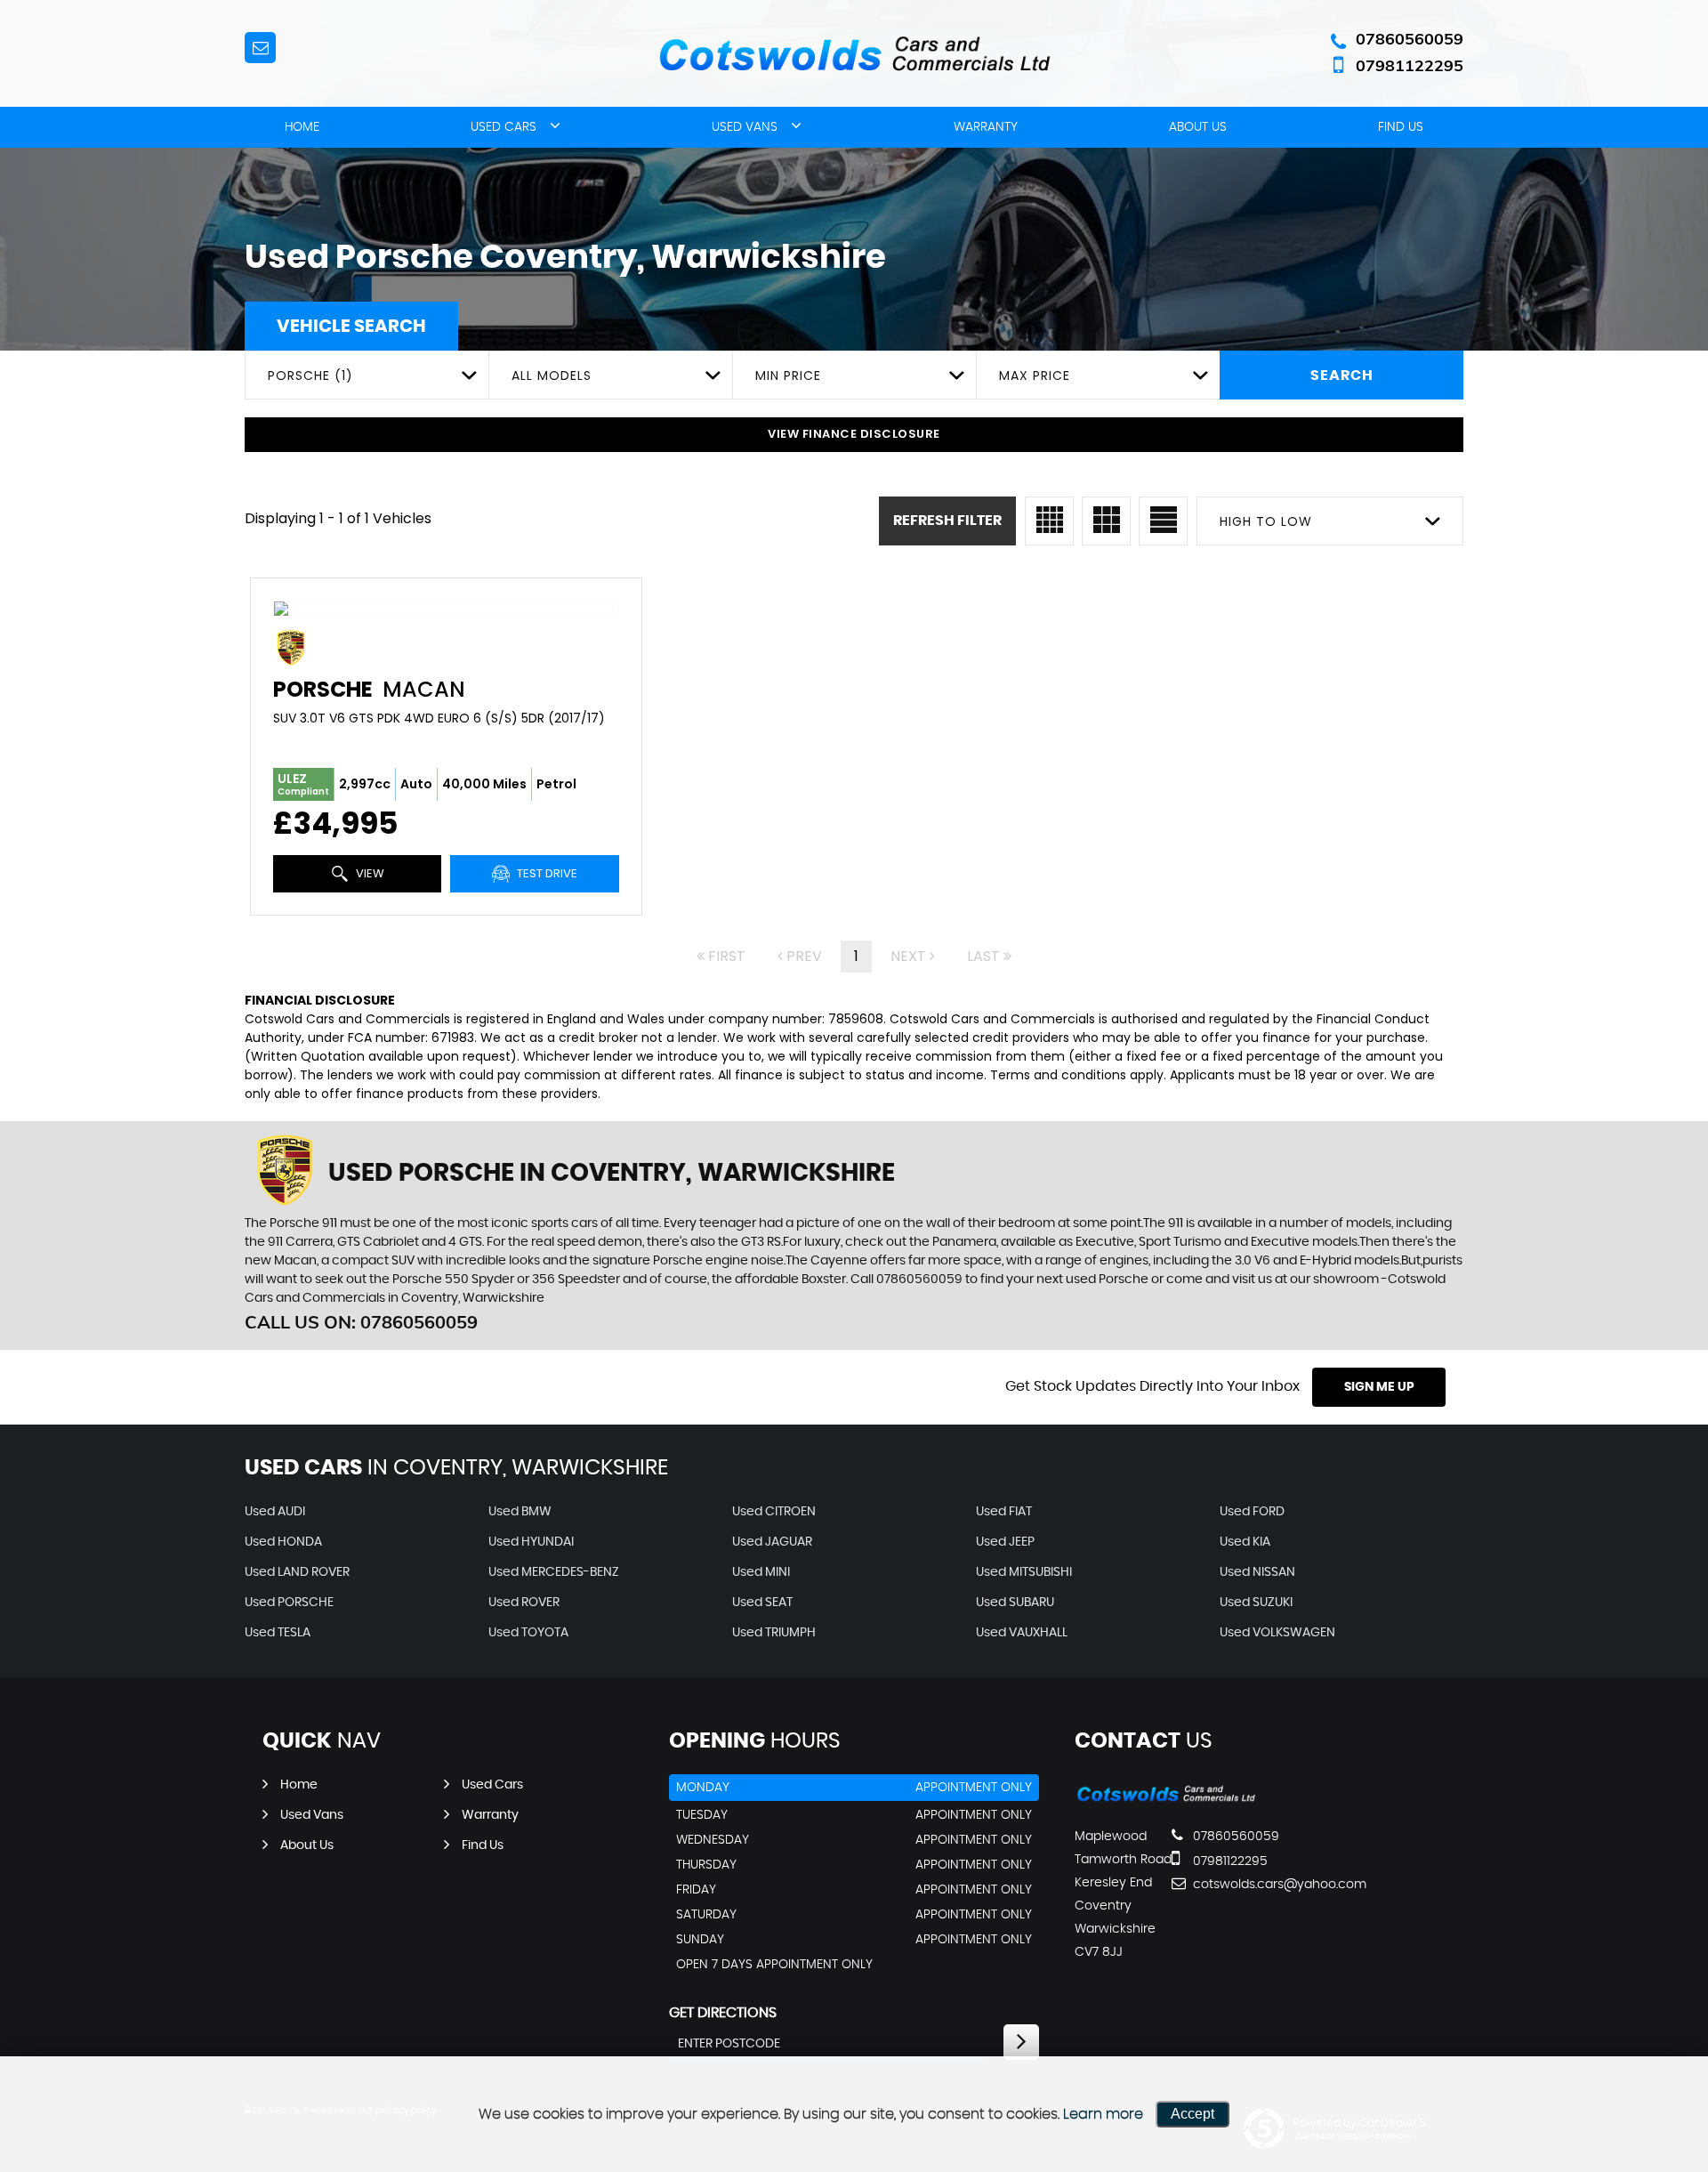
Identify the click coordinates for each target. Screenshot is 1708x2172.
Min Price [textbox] (788, 375)
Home (302, 127)
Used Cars (504, 127)
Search (1342, 375)
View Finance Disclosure (854, 434)
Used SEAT (762, 1603)
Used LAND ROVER (297, 1572)
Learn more (1103, 2114)
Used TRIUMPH (774, 1633)
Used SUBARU (1015, 1603)
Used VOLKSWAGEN (1277, 1633)
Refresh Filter (947, 521)
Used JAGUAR (772, 1542)
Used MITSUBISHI (1024, 1572)
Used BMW (520, 1512)
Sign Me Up (1379, 1387)
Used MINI (761, 1572)
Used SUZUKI (1256, 1603)
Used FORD (1252, 1512)
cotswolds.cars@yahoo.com (1255, 1885)
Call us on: (361, 1322)
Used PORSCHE (289, 1603)
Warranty (986, 127)
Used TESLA (278, 1633)
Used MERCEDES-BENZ (554, 1572)
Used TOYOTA (528, 1633)
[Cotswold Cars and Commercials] (1166, 1800)
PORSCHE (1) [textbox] (310, 375)
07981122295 (1410, 65)
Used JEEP (1005, 1542)
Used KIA (1245, 1542)
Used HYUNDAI (531, 1542)
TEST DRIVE (546, 873)
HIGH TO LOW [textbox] (1266, 521)
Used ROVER (524, 1603)
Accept (1192, 2114)
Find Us (1401, 127)
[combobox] (367, 375)
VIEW (369, 873)
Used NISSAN (1257, 1572)
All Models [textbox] (552, 375)
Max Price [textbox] (1035, 375)
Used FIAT (1004, 1512)
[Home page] (854, 55)
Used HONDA (283, 1542)
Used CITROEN (774, 1512)
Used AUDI (275, 1512)
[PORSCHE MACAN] (446, 609)
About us (1198, 127)
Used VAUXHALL (1022, 1633)
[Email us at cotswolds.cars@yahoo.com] (260, 48)
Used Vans (745, 127)
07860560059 (1410, 39)
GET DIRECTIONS (723, 2013)
